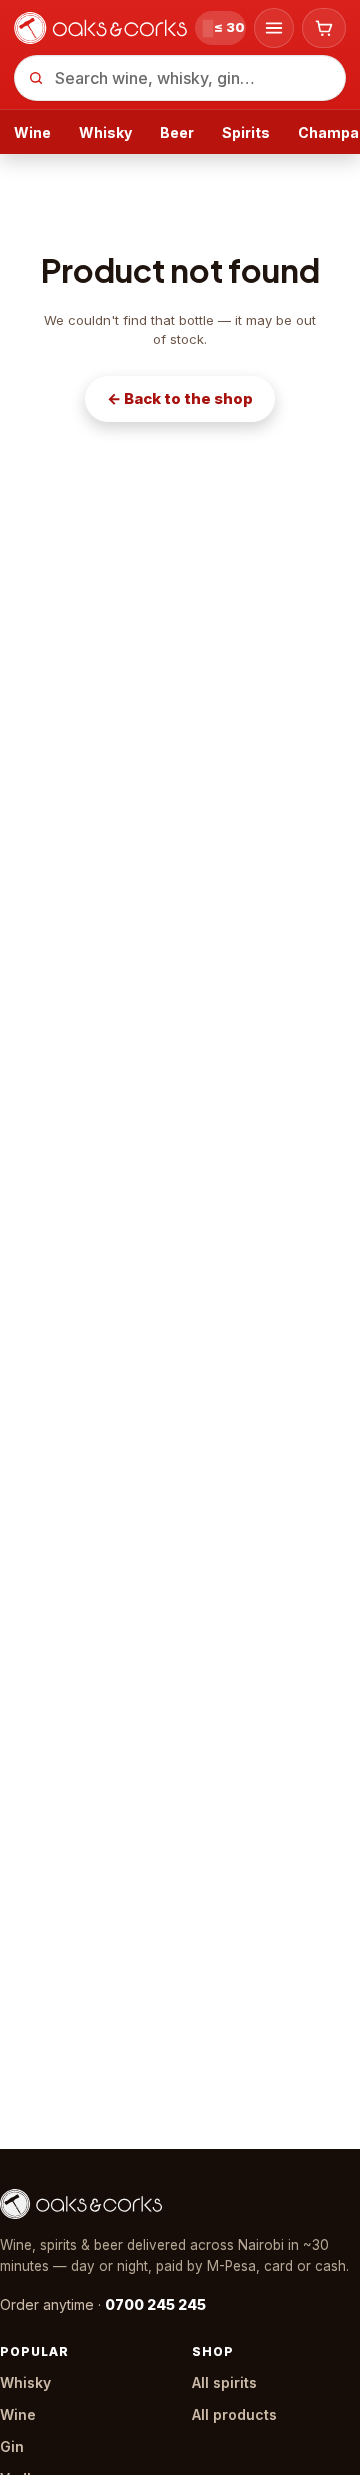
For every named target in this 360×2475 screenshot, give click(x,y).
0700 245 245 (155, 2304)
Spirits (246, 132)
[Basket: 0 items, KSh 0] (324, 28)
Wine (32, 132)
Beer (177, 132)
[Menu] (274, 28)
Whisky (105, 132)
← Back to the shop (180, 398)
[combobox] (180, 78)
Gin (12, 2446)
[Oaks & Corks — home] (100, 28)
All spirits (224, 2382)
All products (234, 2414)
